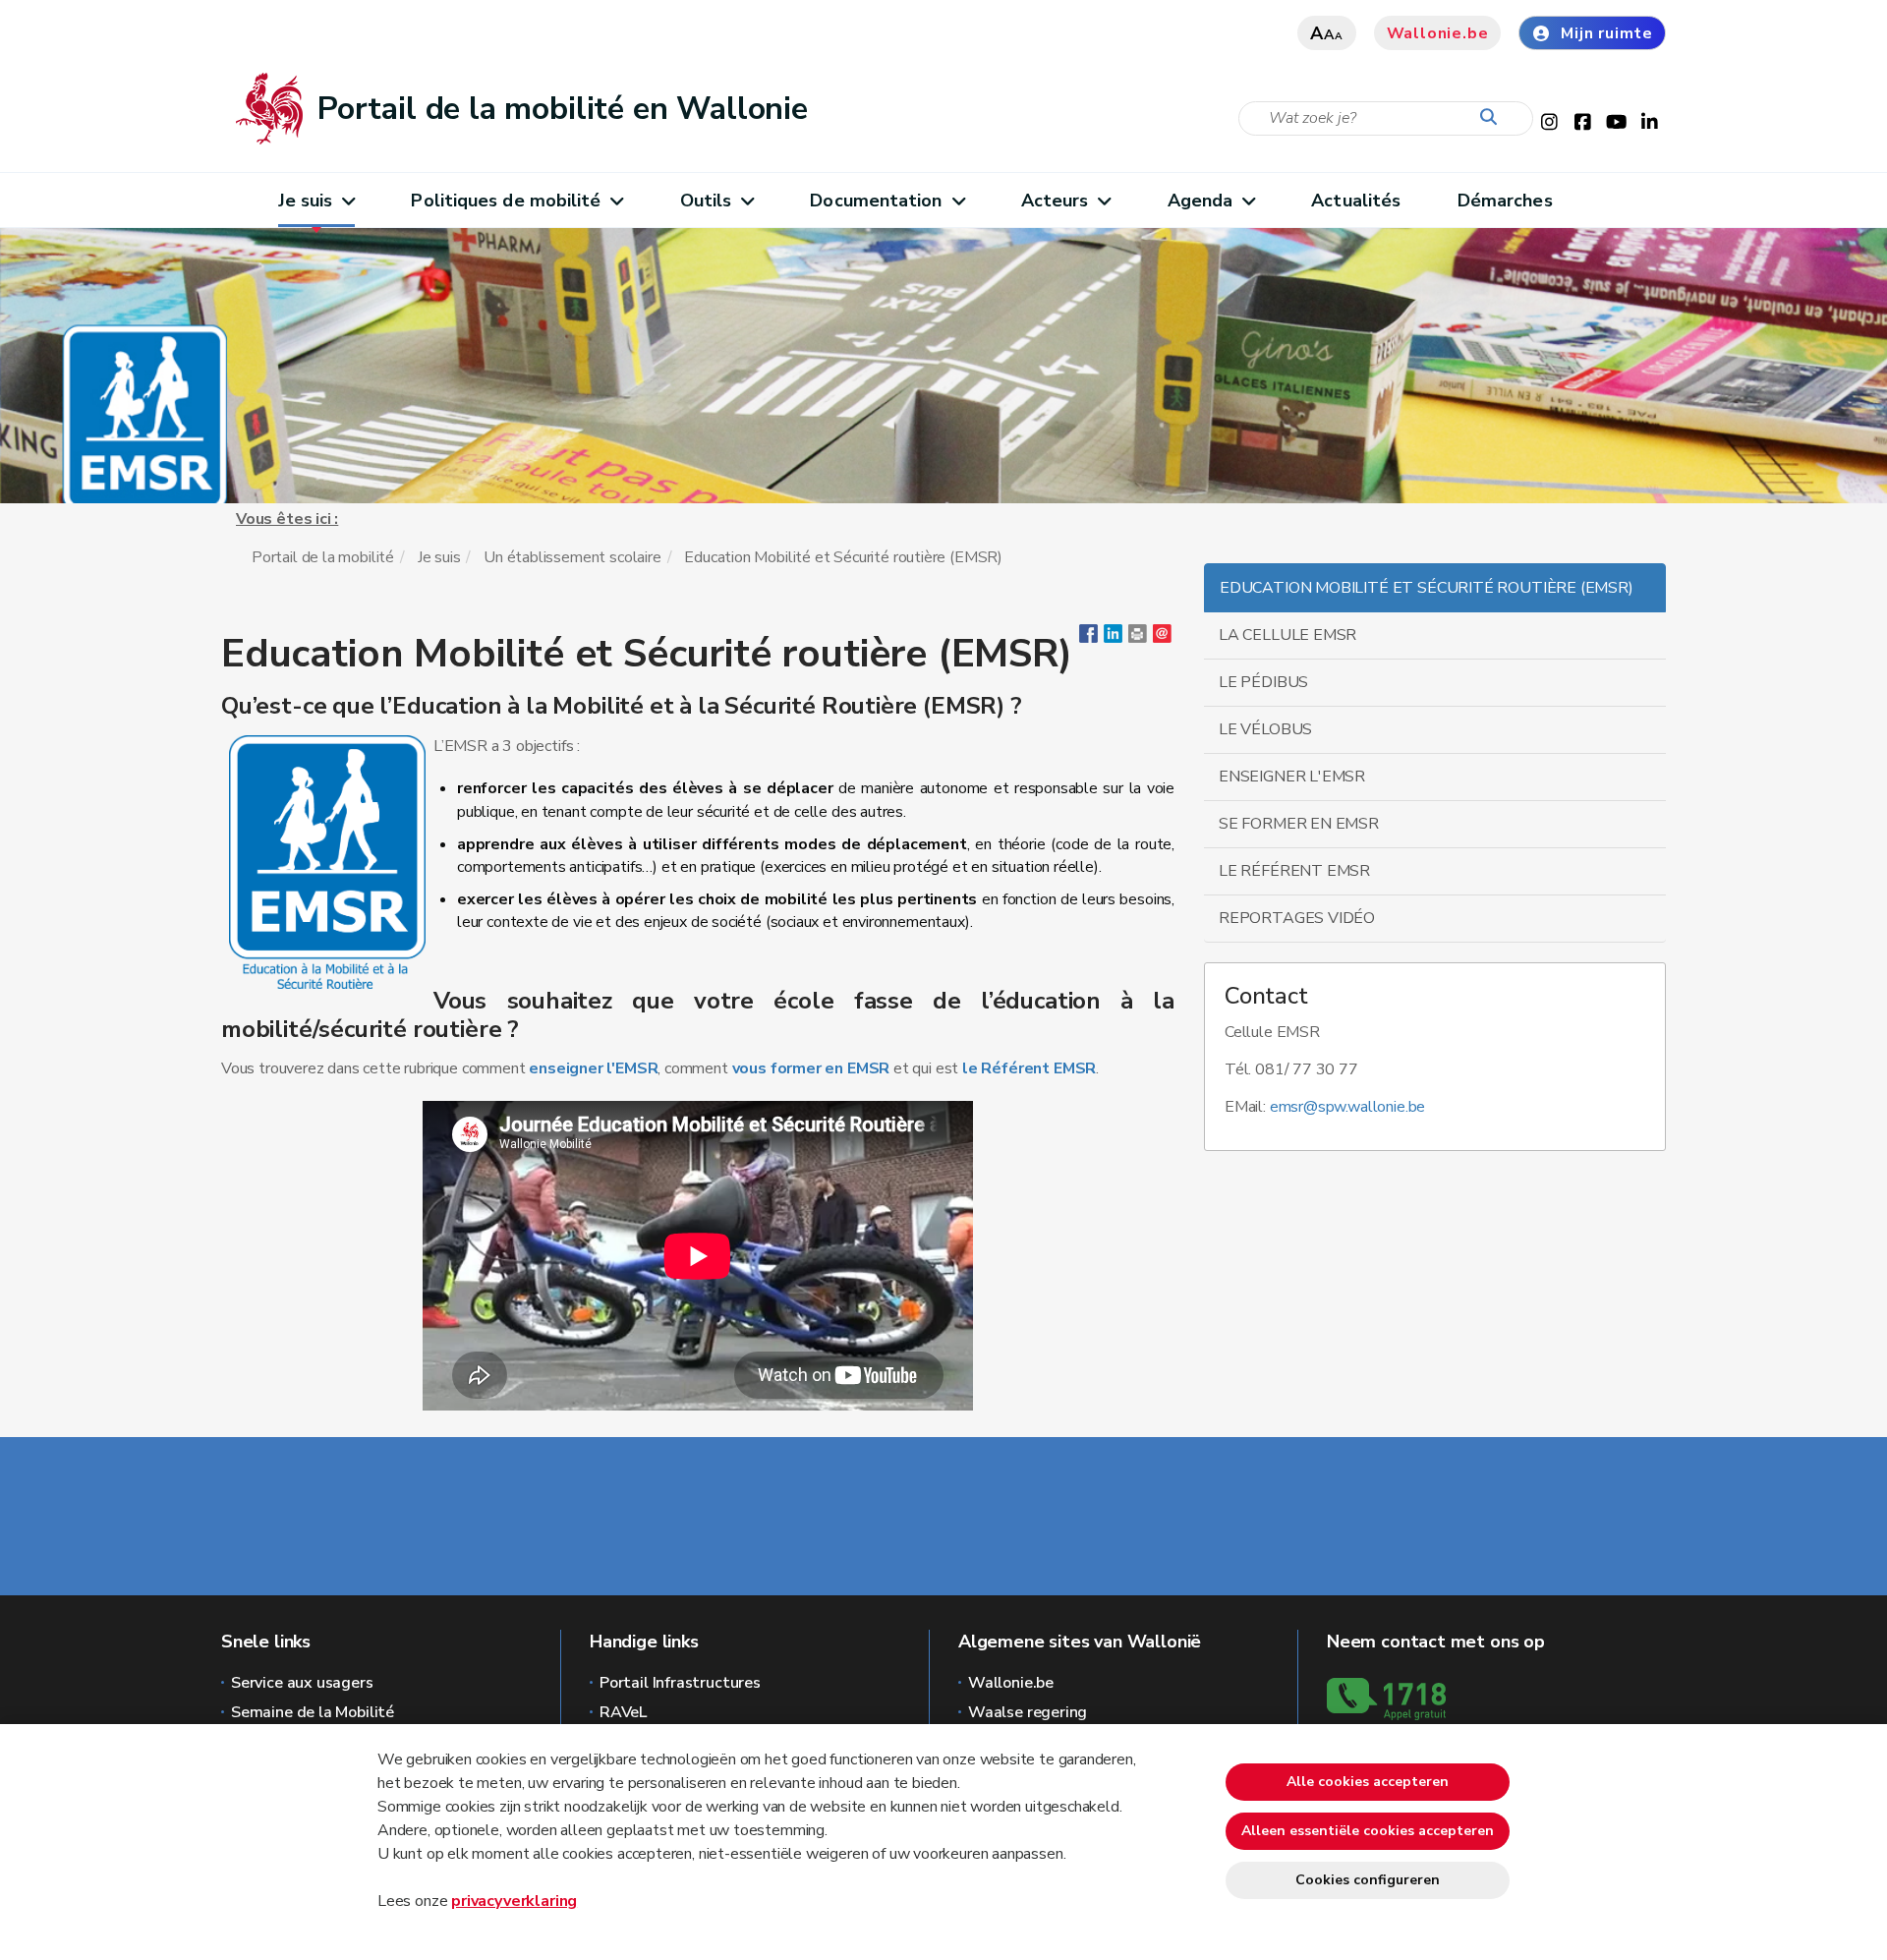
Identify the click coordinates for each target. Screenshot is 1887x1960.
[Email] (1162, 638)
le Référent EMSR (1029, 1068)
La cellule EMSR (1287, 635)
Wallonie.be (1438, 33)
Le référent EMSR (1294, 871)
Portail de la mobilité (323, 557)
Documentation (876, 201)
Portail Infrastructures (680, 1683)
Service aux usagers (302, 1683)
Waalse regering (1028, 1712)
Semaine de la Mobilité (313, 1712)
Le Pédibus (1263, 682)
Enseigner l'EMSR (1292, 777)
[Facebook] (1088, 638)
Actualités (1356, 201)
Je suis (306, 201)
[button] (1138, 638)
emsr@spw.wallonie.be (1347, 1107)
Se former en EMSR (1299, 824)
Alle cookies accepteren (1368, 1782)
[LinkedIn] (1113, 638)
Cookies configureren (1368, 1880)
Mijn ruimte (1607, 33)
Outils (706, 201)
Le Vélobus (1265, 729)
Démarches (1505, 201)
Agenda (1201, 201)
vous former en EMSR (811, 1068)
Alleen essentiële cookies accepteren (1368, 1831)
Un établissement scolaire (572, 557)
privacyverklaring (514, 1901)
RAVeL (623, 1712)
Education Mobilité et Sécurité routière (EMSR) (1427, 588)
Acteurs (1055, 201)
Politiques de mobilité (506, 201)
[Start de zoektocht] (1493, 118)
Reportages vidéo (1297, 918)
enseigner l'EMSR (593, 1068)
